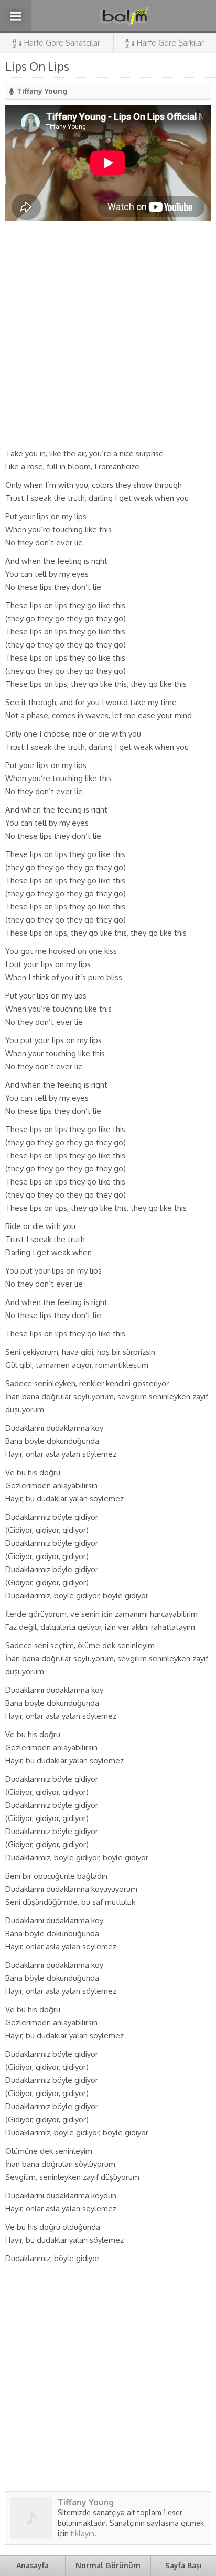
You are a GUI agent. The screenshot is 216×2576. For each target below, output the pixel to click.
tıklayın (83, 2533)
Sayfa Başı (183, 2565)
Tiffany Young (42, 91)
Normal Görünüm (108, 2565)
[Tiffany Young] (31, 2535)
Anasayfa (33, 2565)
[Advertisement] (108, 334)
